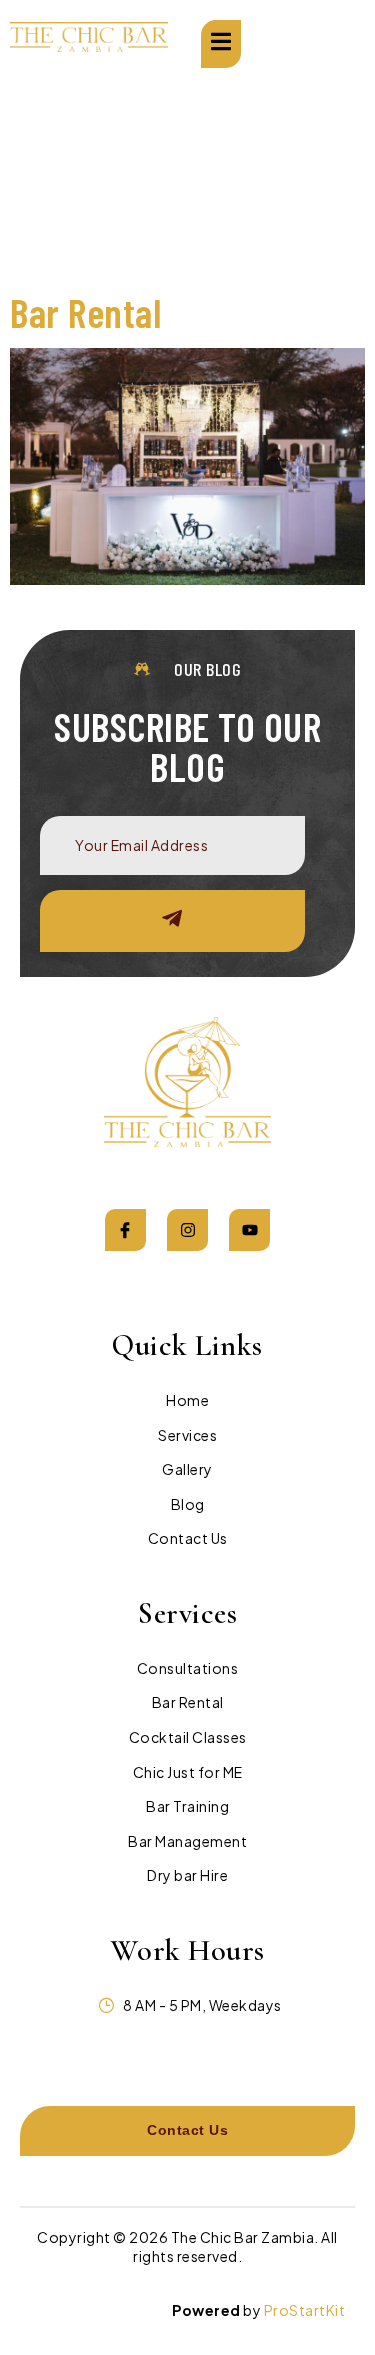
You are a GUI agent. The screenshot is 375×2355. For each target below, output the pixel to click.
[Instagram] (188, 1230)
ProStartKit (305, 2310)
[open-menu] (221, 44)
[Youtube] (250, 1230)
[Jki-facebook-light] (126, 1230)
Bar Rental (85, 312)
